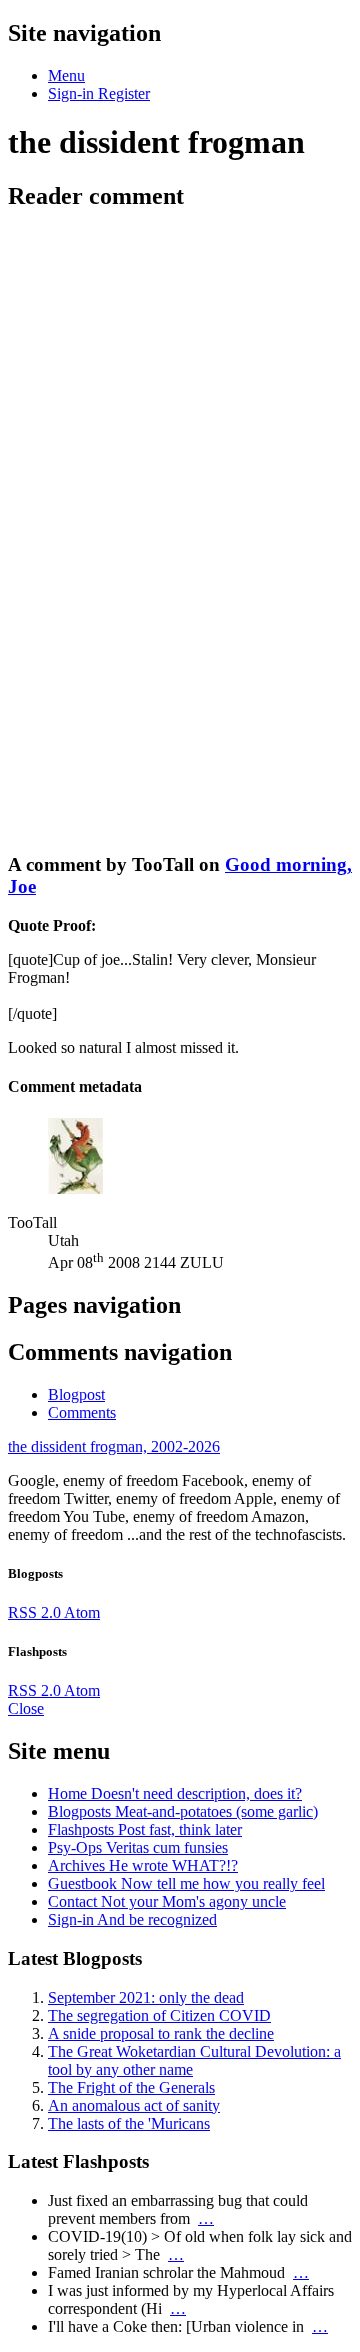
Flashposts (145, 1829)
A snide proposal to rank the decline (161, 2033)
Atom (82, 1612)
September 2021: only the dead (146, 1997)
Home (175, 1793)
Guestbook (186, 1883)
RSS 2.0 (36, 1612)
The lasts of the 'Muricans (129, 2123)
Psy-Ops (138, 1847)
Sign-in (132, 1919)
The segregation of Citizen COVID (159, 2015)
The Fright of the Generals (131, 2087)
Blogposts (183, 1811)
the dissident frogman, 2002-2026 (114, 1446)
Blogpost (76, 1394)
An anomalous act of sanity (134, 2105)
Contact (167, 1901)
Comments (82, 1412)
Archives (143, 1865)
